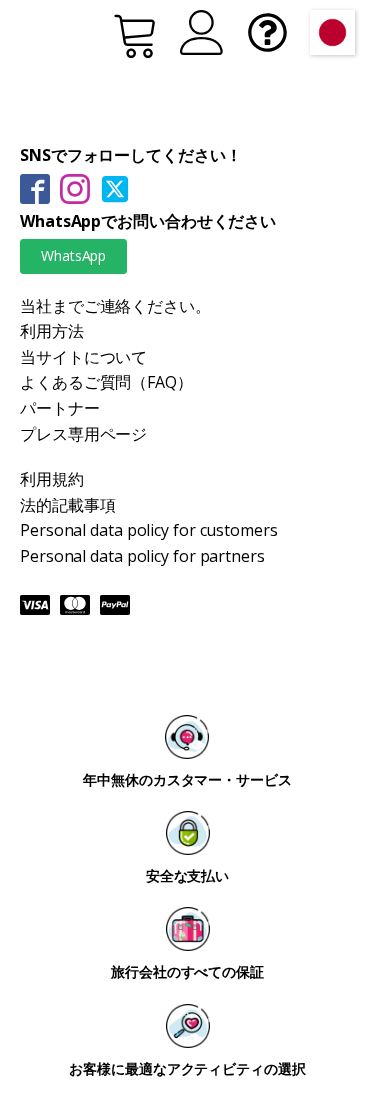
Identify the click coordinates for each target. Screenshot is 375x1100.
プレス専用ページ (83, 434)
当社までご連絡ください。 (115, 306)
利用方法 (52, 331)
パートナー (60, 408)
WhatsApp (73, 255)
